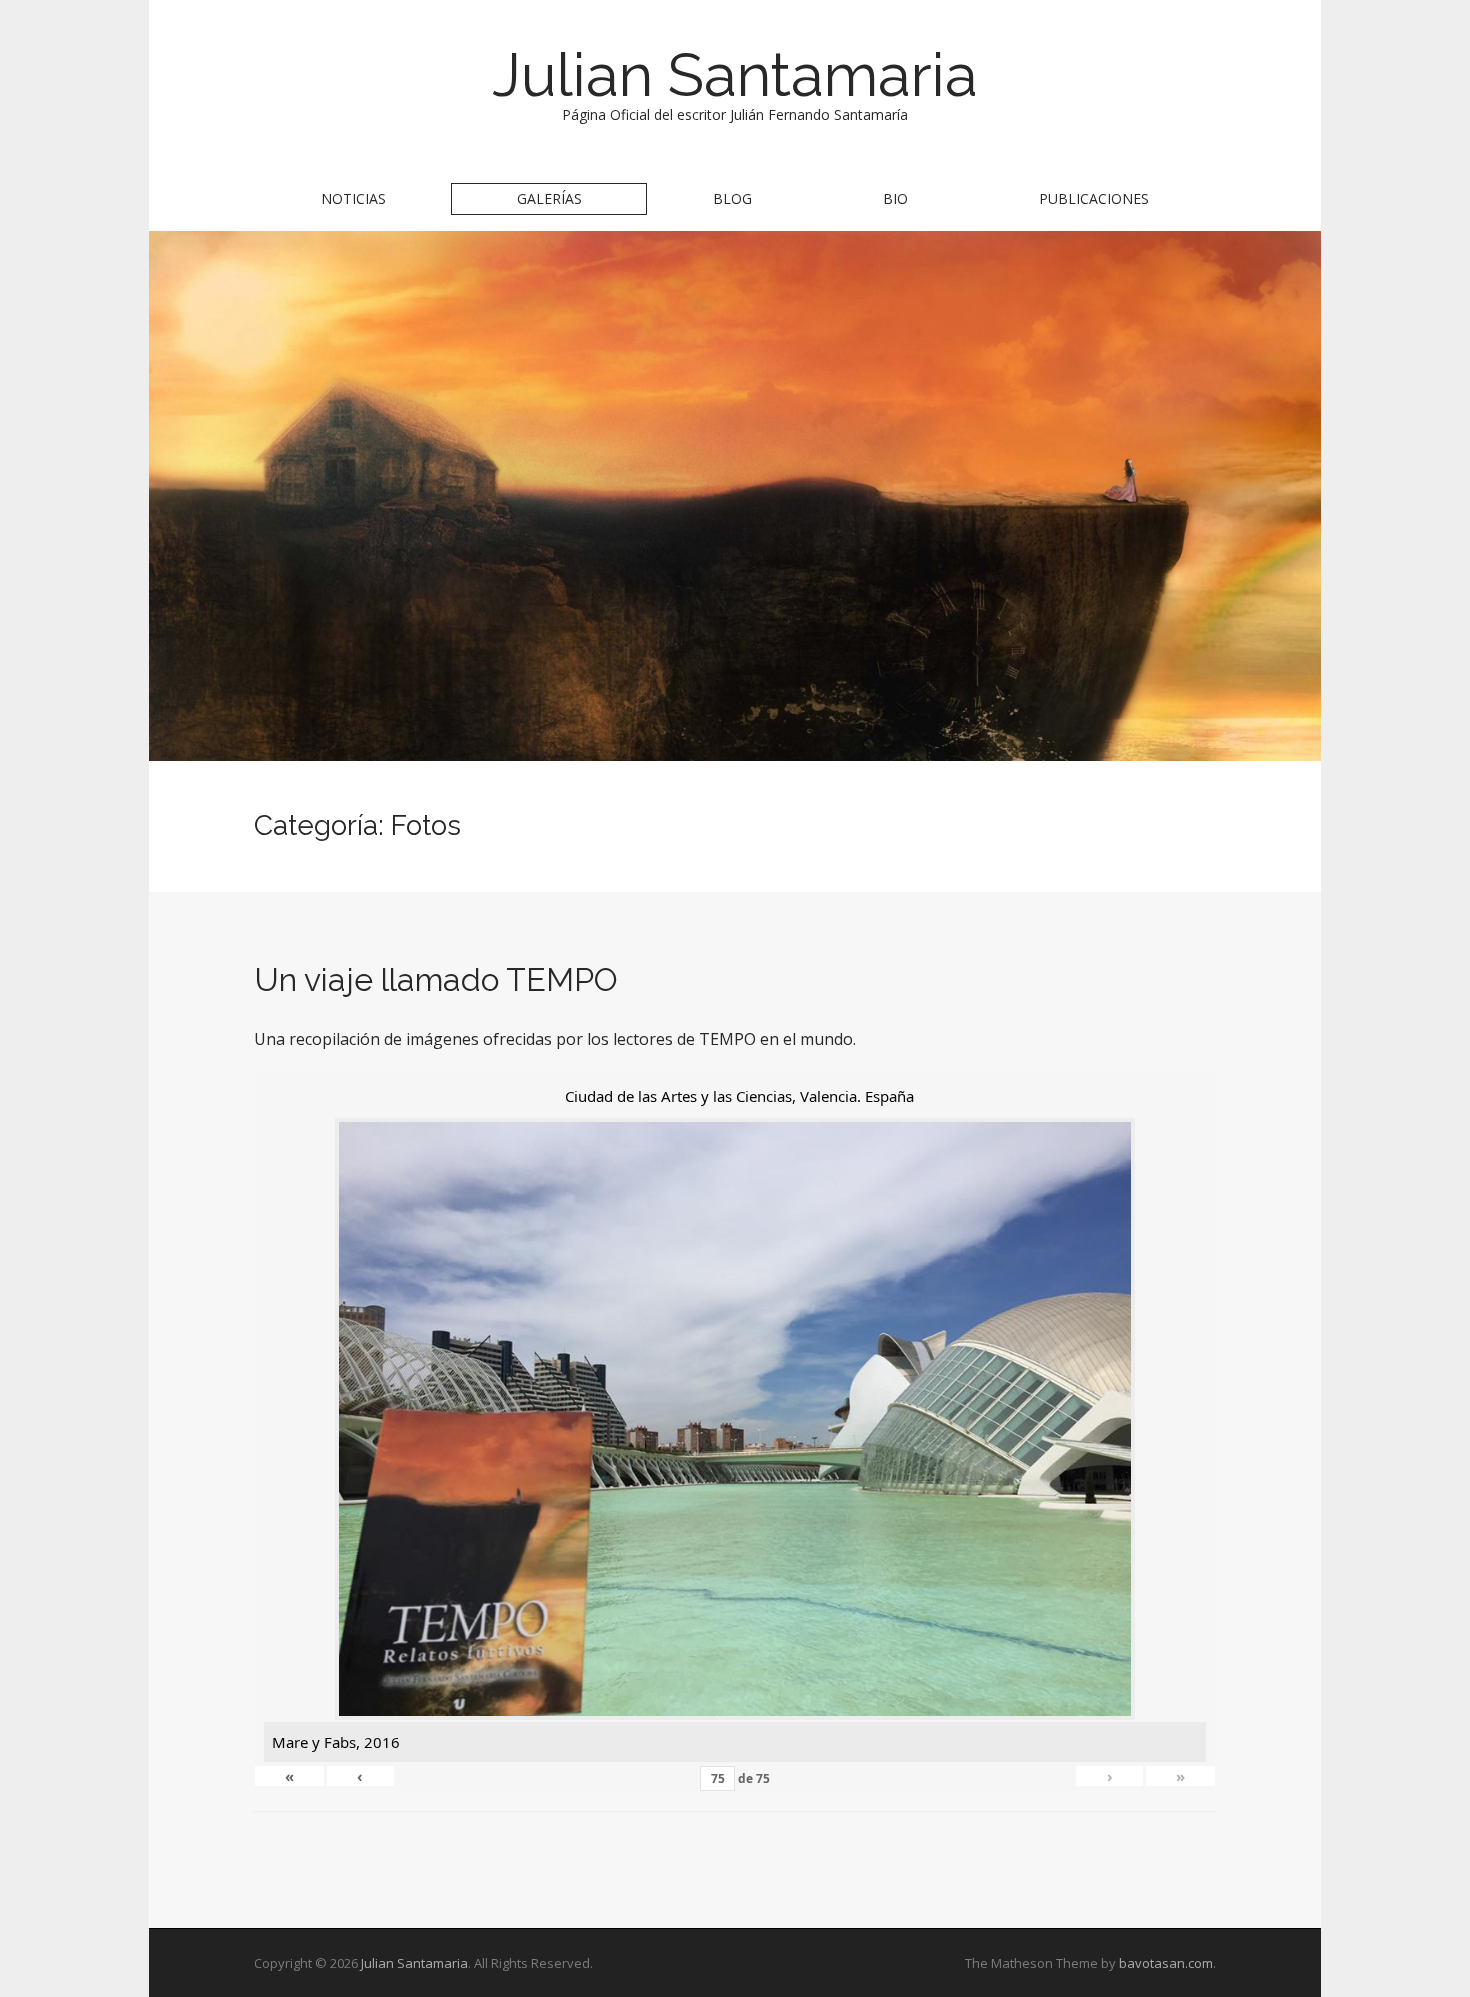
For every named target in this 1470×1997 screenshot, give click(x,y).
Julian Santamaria (735, 75)
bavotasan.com (1166, 1963)
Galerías (549, 198)
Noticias (353, 198)
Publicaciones (1094, 198)
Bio (895, 198)
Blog (732, 198)
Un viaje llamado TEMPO (436, 979)
